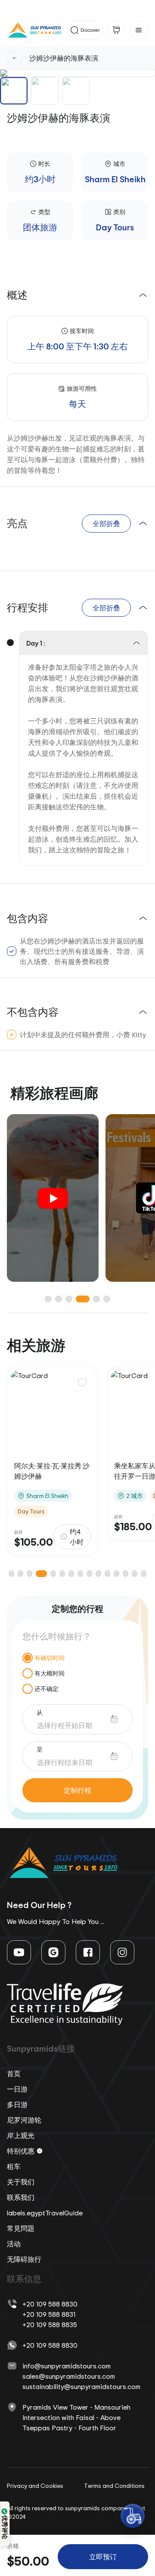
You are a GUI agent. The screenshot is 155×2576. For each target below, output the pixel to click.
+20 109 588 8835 (50, 2325)
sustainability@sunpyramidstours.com (81, 2386)
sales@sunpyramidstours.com (69, 2376)
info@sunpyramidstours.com (67, 2366)
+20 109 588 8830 (50, 2304)
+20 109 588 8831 (49, 2314)
